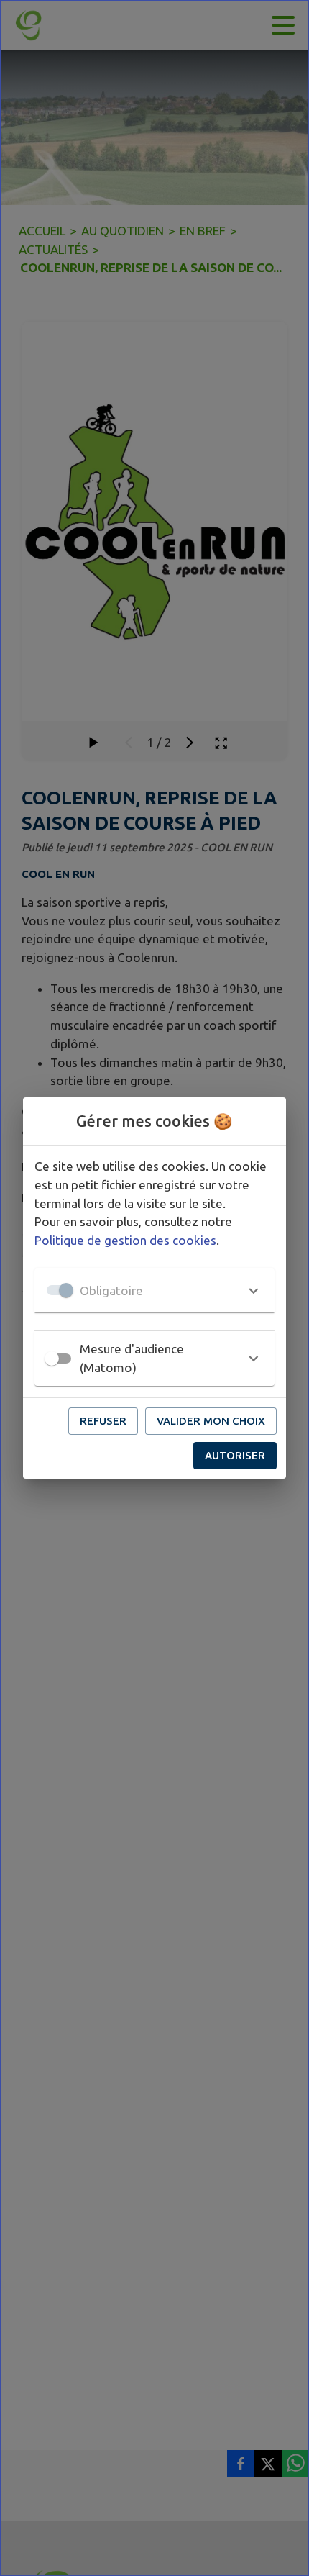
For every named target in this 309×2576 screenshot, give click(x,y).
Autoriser (235, 1455)
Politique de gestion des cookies (125, 1240)
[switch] (52, 1359)
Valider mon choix (211, 1421)
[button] (154, 1290)
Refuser (103, 1421)
